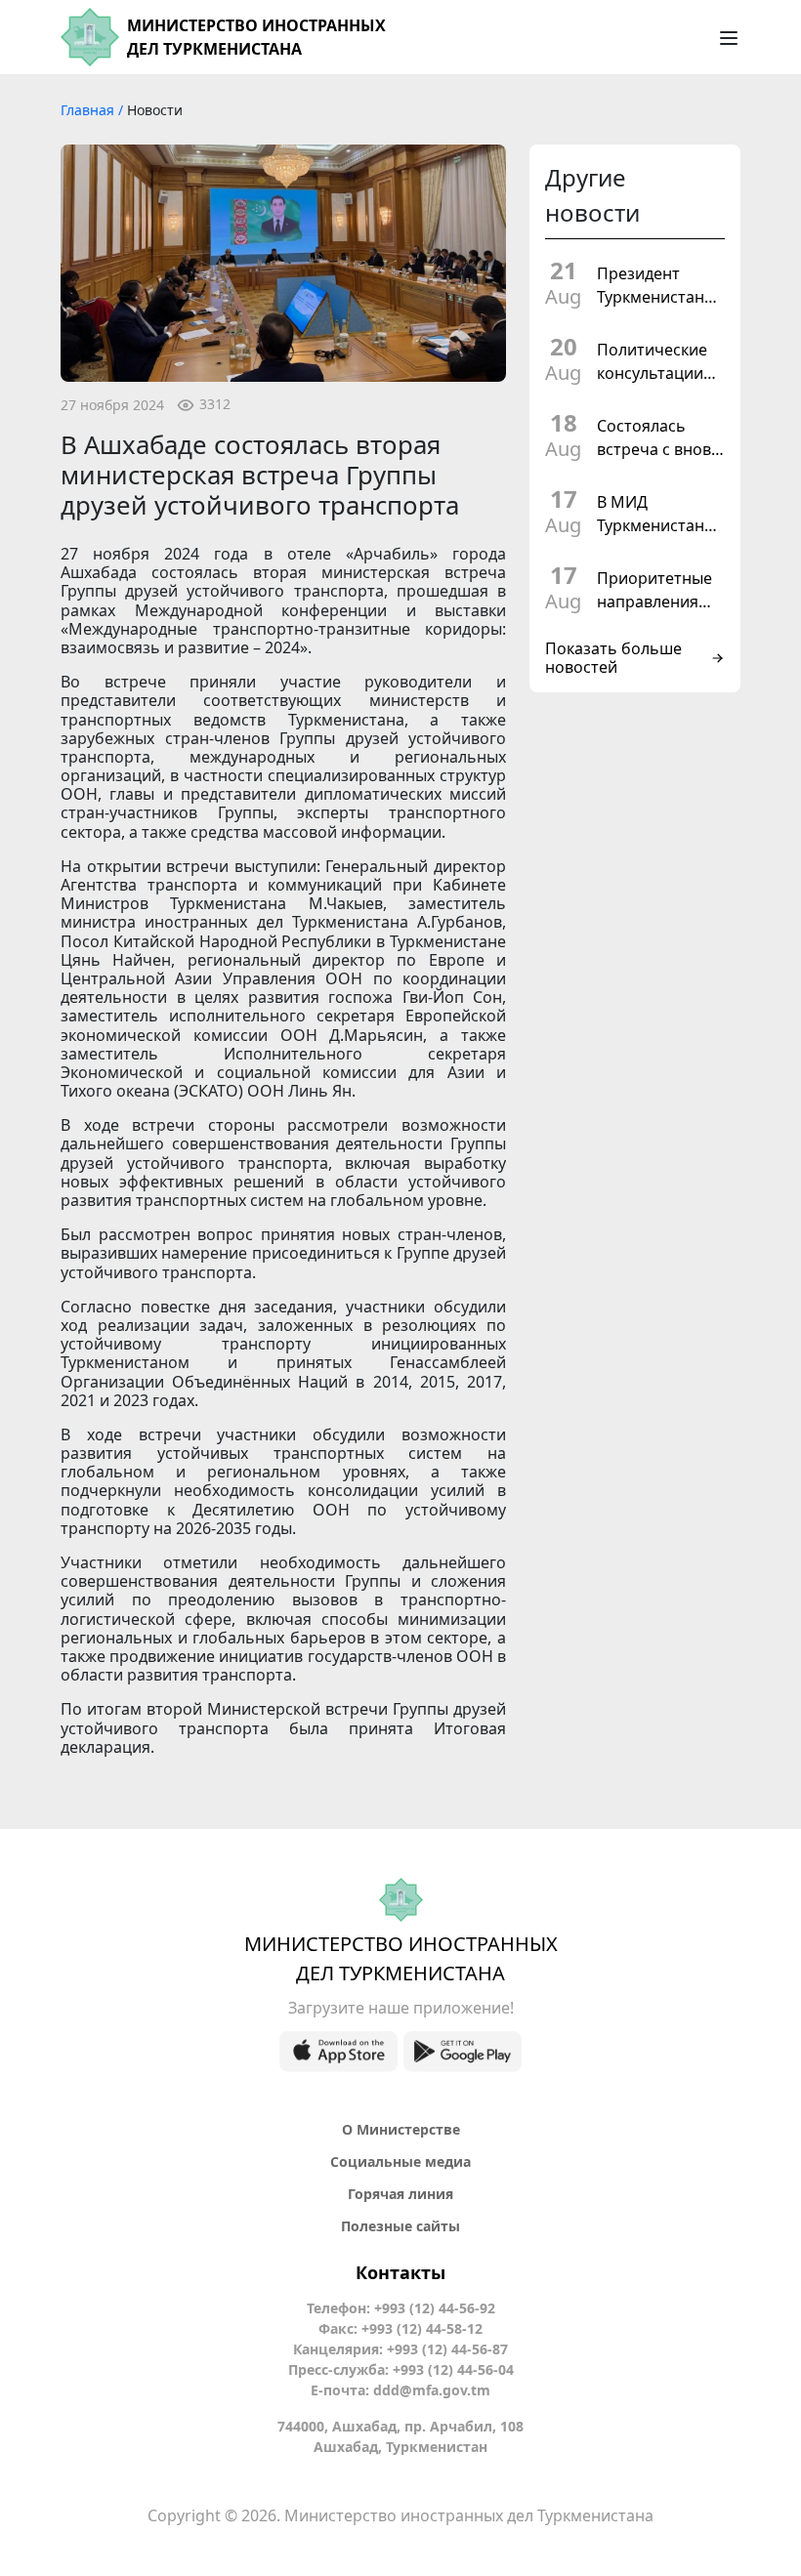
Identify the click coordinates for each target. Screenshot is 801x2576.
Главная (89, 110)
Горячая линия (400, 2194)
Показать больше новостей (613, 658)
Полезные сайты (400, 2226)
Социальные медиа (400, 2161)
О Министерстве (401, 2129)
